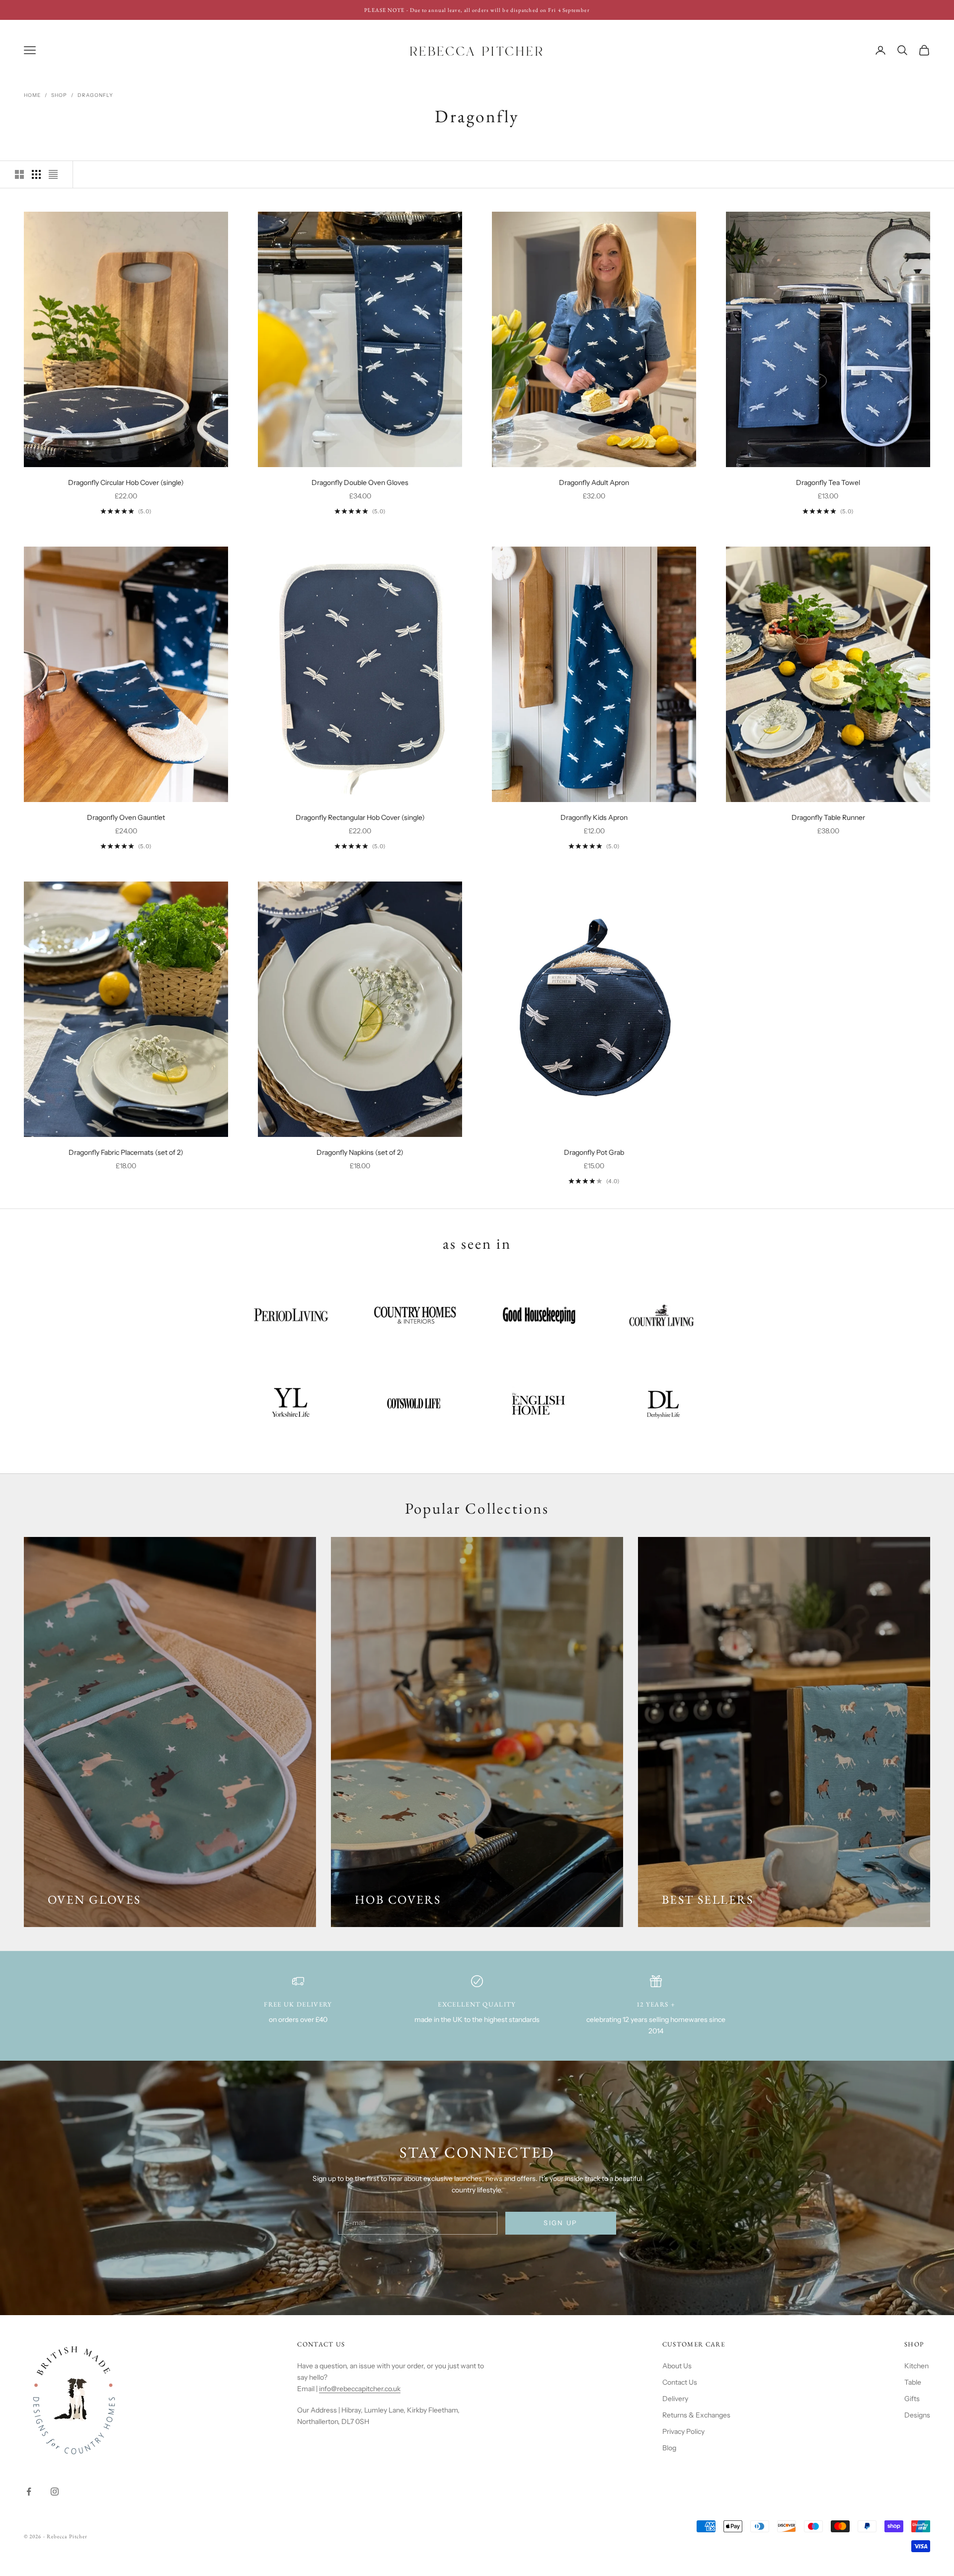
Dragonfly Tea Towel (828, 483)
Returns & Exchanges (696, 2415)
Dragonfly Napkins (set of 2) (360, 1152)
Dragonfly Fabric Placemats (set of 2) (126, 1152)
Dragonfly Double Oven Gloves (360, 483)
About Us (677, 2366)
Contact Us (680, 2382)
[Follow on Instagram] (55, 2492)
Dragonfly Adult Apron (594, 483)
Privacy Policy (683, 2431)
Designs (917, 2415)
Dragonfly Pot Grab (594, 1152)
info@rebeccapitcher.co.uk (360, 2389)
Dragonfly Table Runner (828, 817)
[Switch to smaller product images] (36, 174)
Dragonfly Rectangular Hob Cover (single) (360, 817)
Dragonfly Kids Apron (594, 817)
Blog (669, 2448)
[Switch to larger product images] (19, 174)
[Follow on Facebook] (29, 2492)
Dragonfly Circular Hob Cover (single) (126, 483)
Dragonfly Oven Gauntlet (126, 817)
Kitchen (916, 2366)
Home (32, 95)
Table (913, 2382)
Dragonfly (95, 95)
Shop (59, 95)
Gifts (912, 2399)
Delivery (675, 2399)
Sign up (560, 2223)
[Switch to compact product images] (53, 174)
